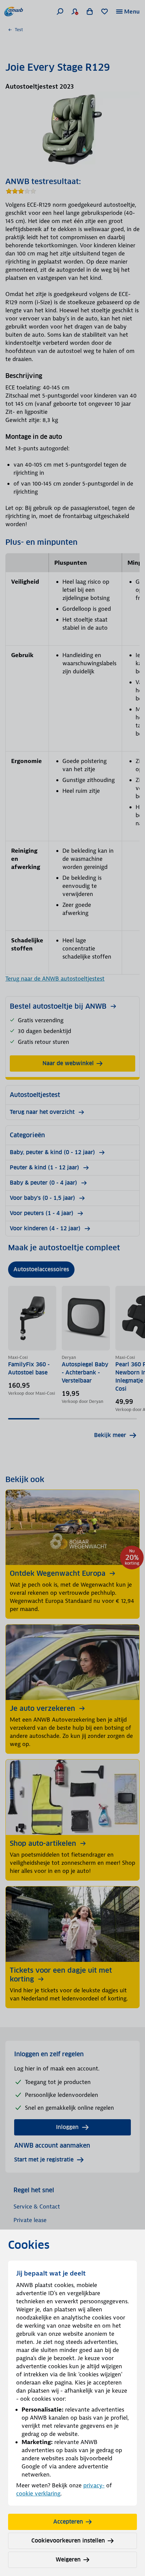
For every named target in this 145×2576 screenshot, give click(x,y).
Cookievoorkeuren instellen (68, 2541)
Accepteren (68, 2522)
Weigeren (68, 2560)
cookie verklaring (38, 2493)
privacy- (94, 2485)
